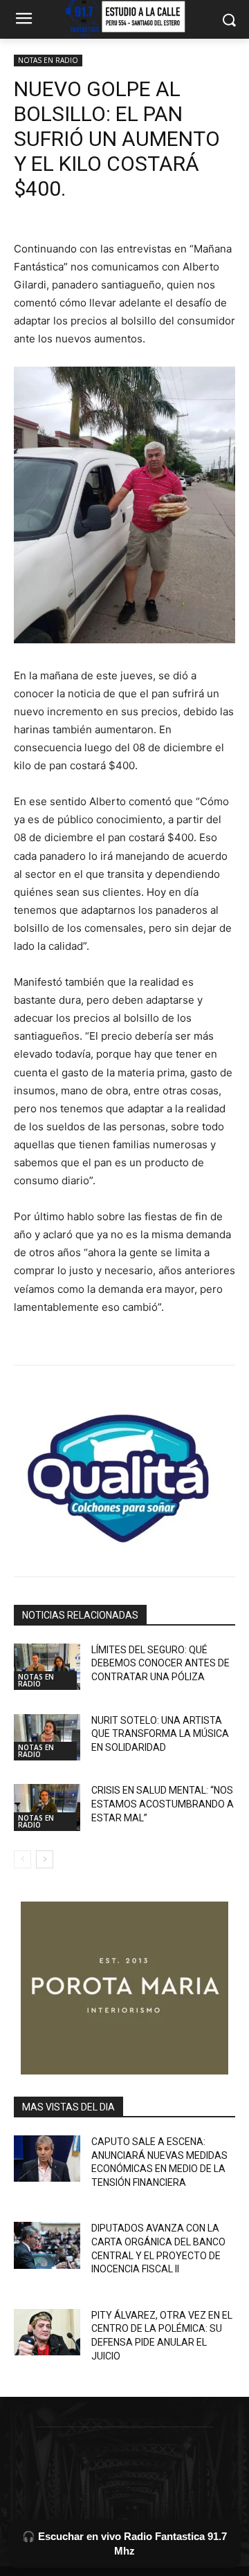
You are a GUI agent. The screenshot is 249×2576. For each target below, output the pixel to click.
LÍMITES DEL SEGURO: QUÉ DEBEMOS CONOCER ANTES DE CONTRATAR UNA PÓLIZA (160, 1663)
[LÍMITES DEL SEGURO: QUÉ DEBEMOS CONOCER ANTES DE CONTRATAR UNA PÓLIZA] (47, 1667)
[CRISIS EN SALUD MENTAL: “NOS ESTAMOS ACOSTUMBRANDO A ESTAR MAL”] (47, 1807)
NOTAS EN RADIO (48, 60)
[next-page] (45, 1859)
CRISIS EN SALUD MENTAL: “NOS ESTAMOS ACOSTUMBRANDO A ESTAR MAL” (163, 1804)
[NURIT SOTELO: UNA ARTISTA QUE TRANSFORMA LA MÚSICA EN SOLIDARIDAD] (47, 1737)
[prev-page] (22, 1859)
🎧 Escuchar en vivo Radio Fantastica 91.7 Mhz (124, 2543)
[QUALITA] (124, 1473)
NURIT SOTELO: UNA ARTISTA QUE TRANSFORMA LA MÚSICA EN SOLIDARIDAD (160, 1734)
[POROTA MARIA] (124, 1988)
